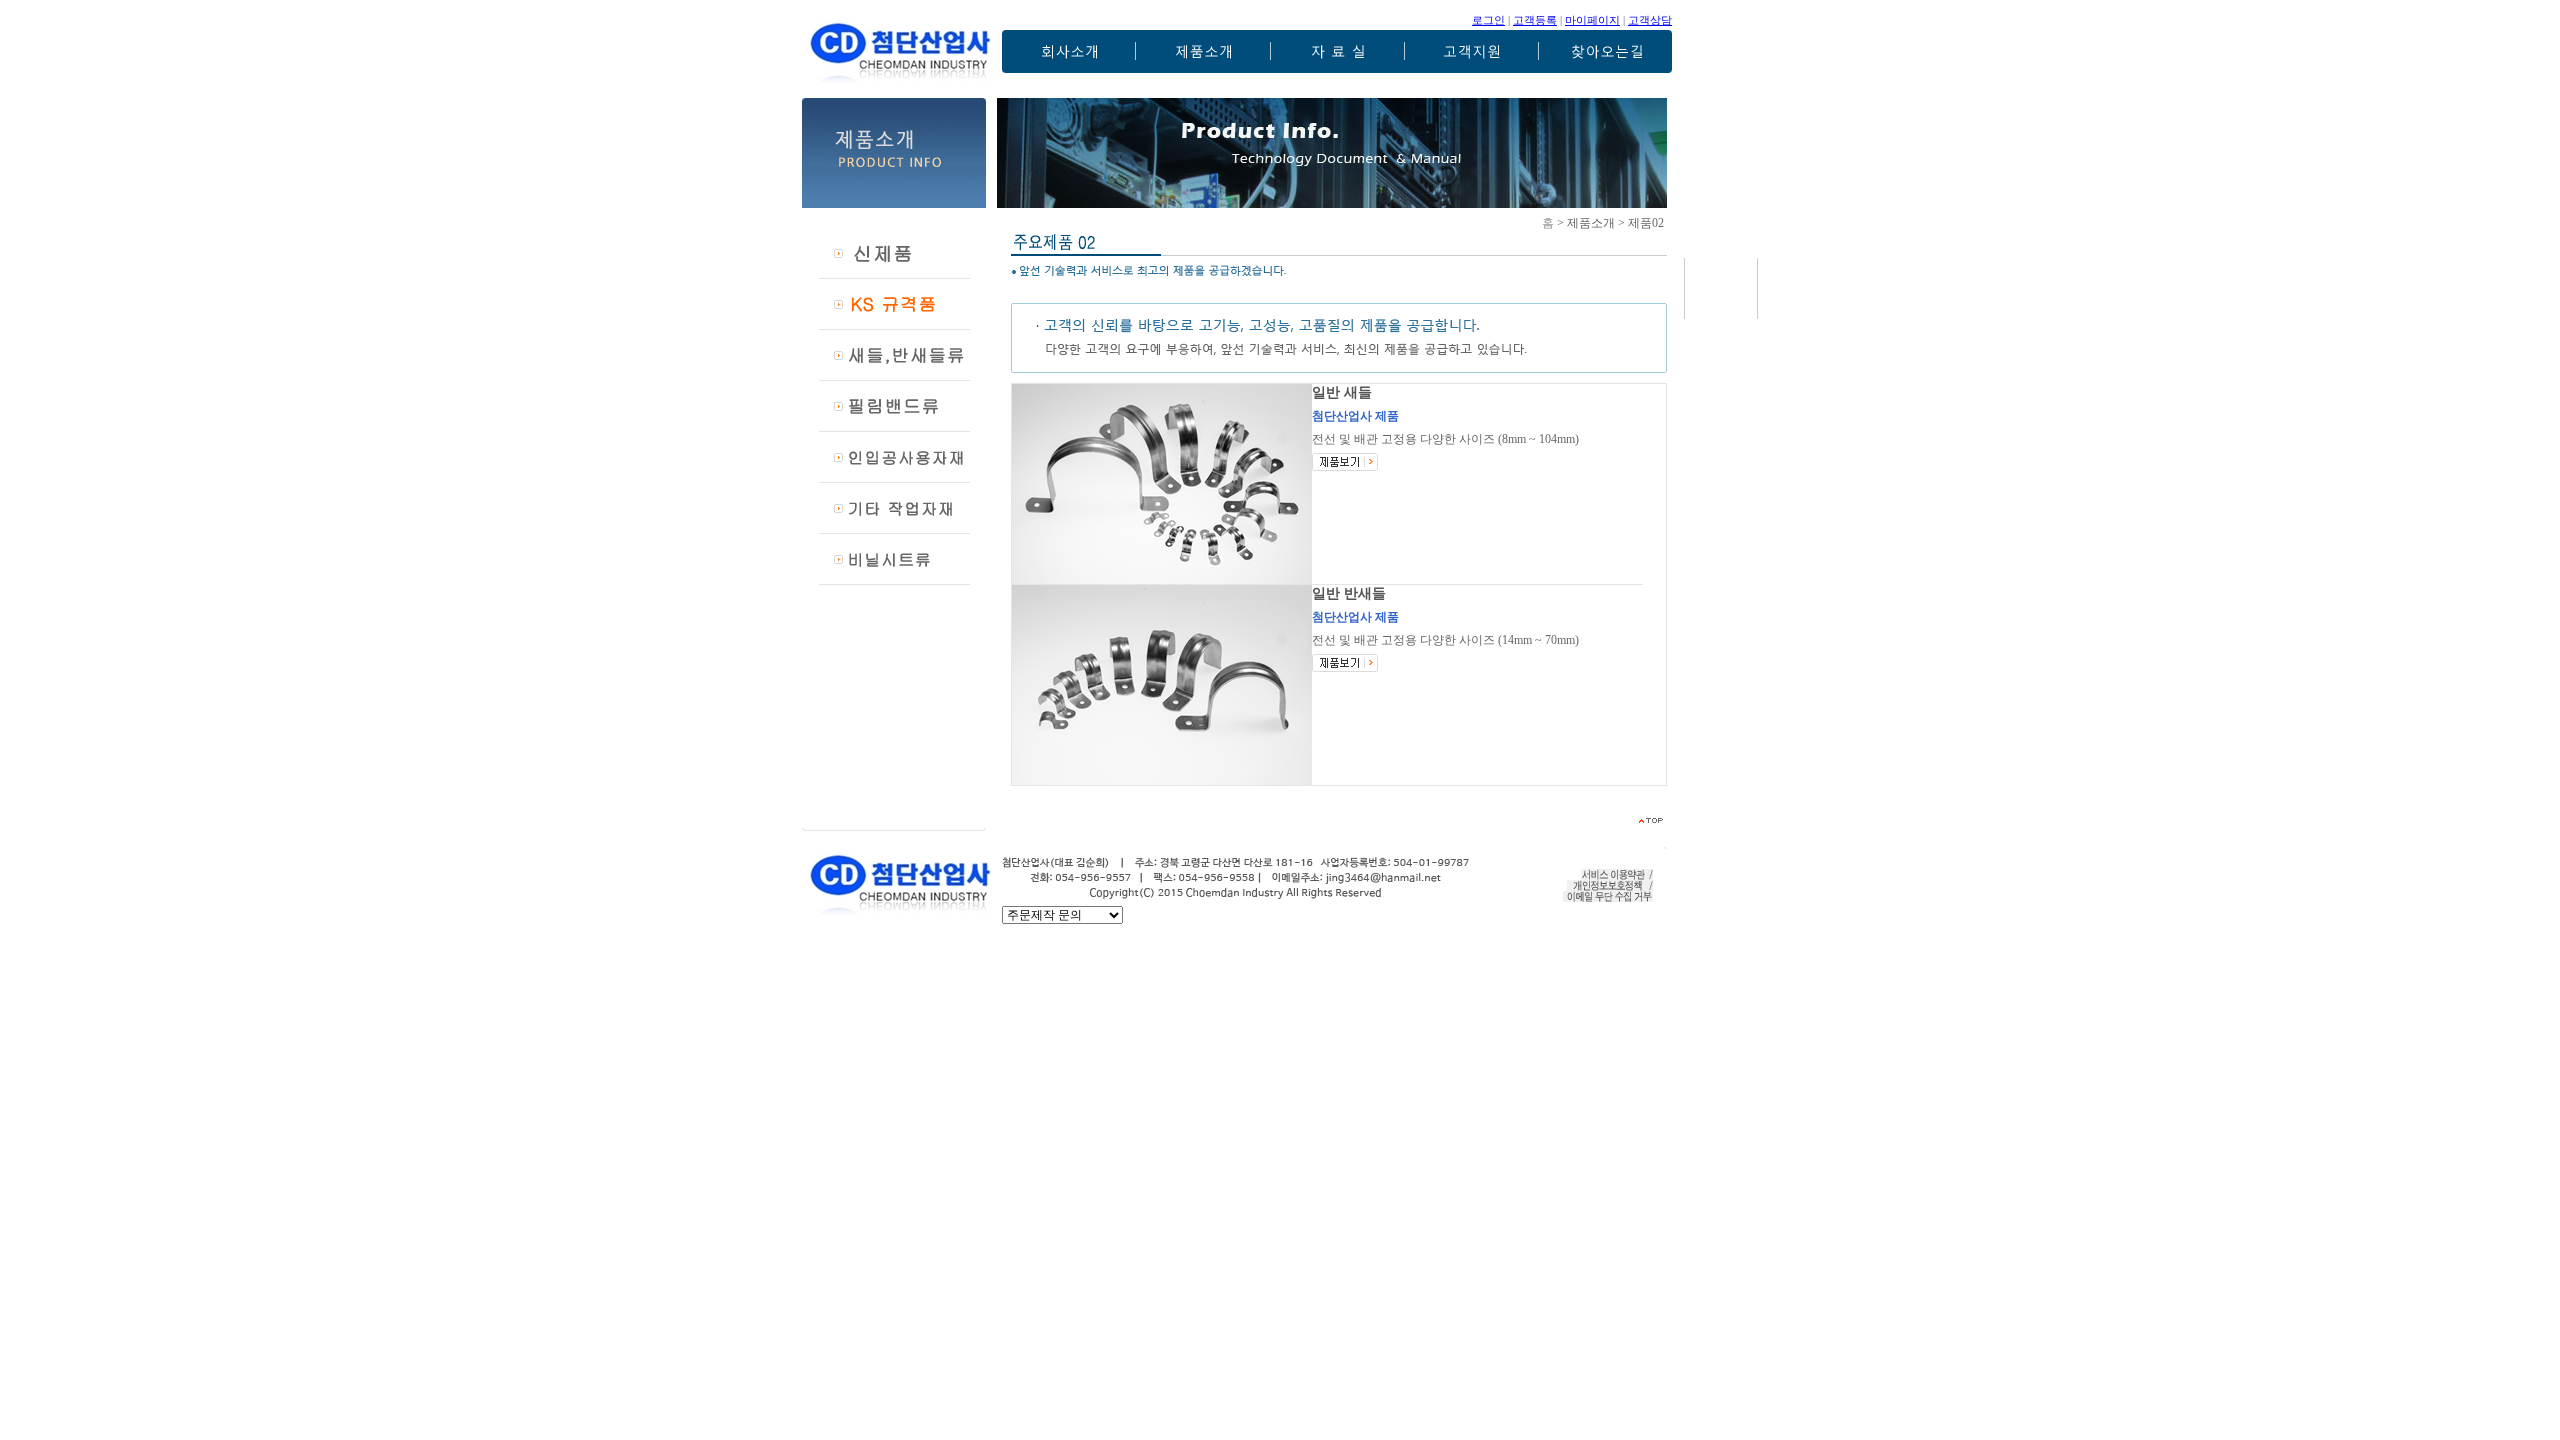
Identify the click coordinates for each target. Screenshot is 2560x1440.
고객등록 (1535, 20)
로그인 (1488, 20)
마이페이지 (1592, 20)
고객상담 (1650, 20)
